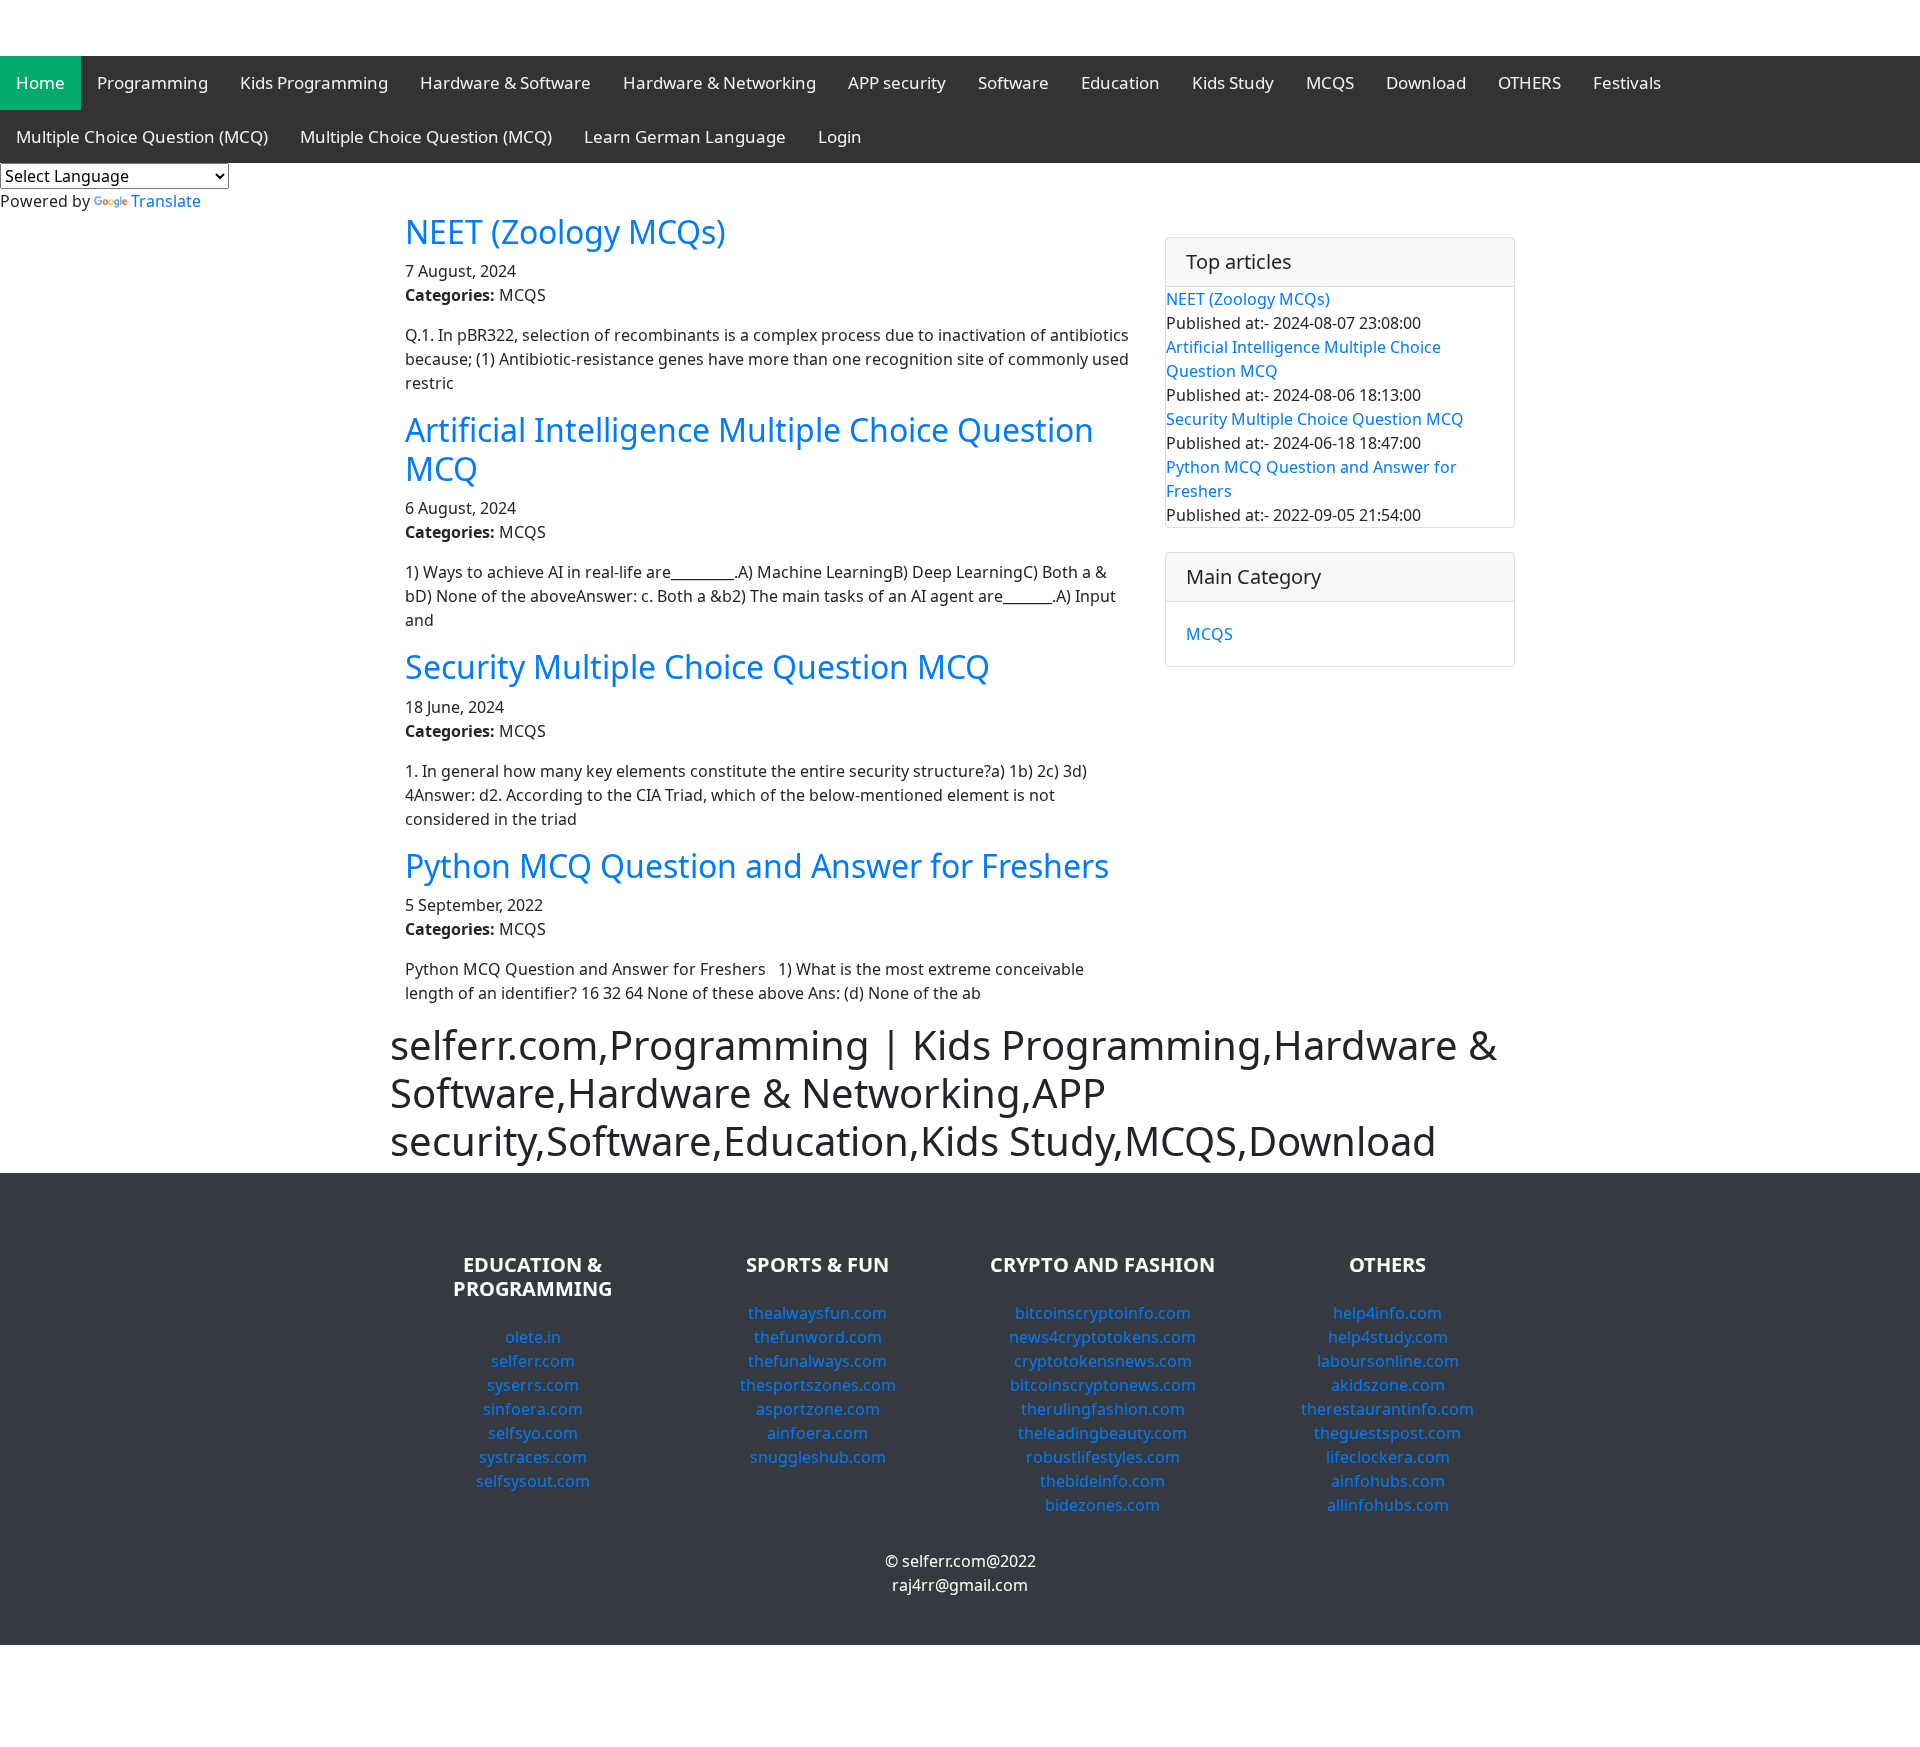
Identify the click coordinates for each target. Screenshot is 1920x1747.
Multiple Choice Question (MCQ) (142, 136)
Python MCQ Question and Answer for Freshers (757, 865)
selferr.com (533, 1361)
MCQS (1330, 82)
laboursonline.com (1388, 1361)
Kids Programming (314, 82)
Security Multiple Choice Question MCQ (697, 666)
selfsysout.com (533, 1481)
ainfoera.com (817, 1433)
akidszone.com (1388, 1385)
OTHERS (1529, 82)
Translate (166, 201)
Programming (152, 82)
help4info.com (1387, 1313)
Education (1120, 82)
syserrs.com (533, 1385)
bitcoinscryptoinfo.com (1103, 1313)
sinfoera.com (533, 1409)
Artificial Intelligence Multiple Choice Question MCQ (749, 448)
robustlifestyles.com (1103, 1457)
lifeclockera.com (1388, 1457)
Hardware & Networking (719, 82)
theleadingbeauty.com (1102, 1433)
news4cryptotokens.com (1102, 1337)
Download (1426, 82)
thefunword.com (818, 1337)
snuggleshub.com (818, 1457)
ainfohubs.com (1388, 1481)
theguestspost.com (1387, 1433)
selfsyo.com (533, 1433)
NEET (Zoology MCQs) (565, 231)
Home (40, 82)
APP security (897, 82)
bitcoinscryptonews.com (1103, 1385)
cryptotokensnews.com (1103, 1361)
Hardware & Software (505, 82)
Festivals (1627, 82)
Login (840, 136)
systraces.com (533, 1457)
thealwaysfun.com (817, 1313)
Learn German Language (685, 136)
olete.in (533, 1337)
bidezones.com (1102, 1505)
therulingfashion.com (1103, 1409)
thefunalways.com (817, 1361)
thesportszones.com (818, 1385)
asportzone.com (818, 1409)
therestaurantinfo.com (1387, 1409)
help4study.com (1388, 1337)
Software (1013, 82)
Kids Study (1233, 82)
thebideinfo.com (1102, 1481)
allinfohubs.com (1388, 1505)
